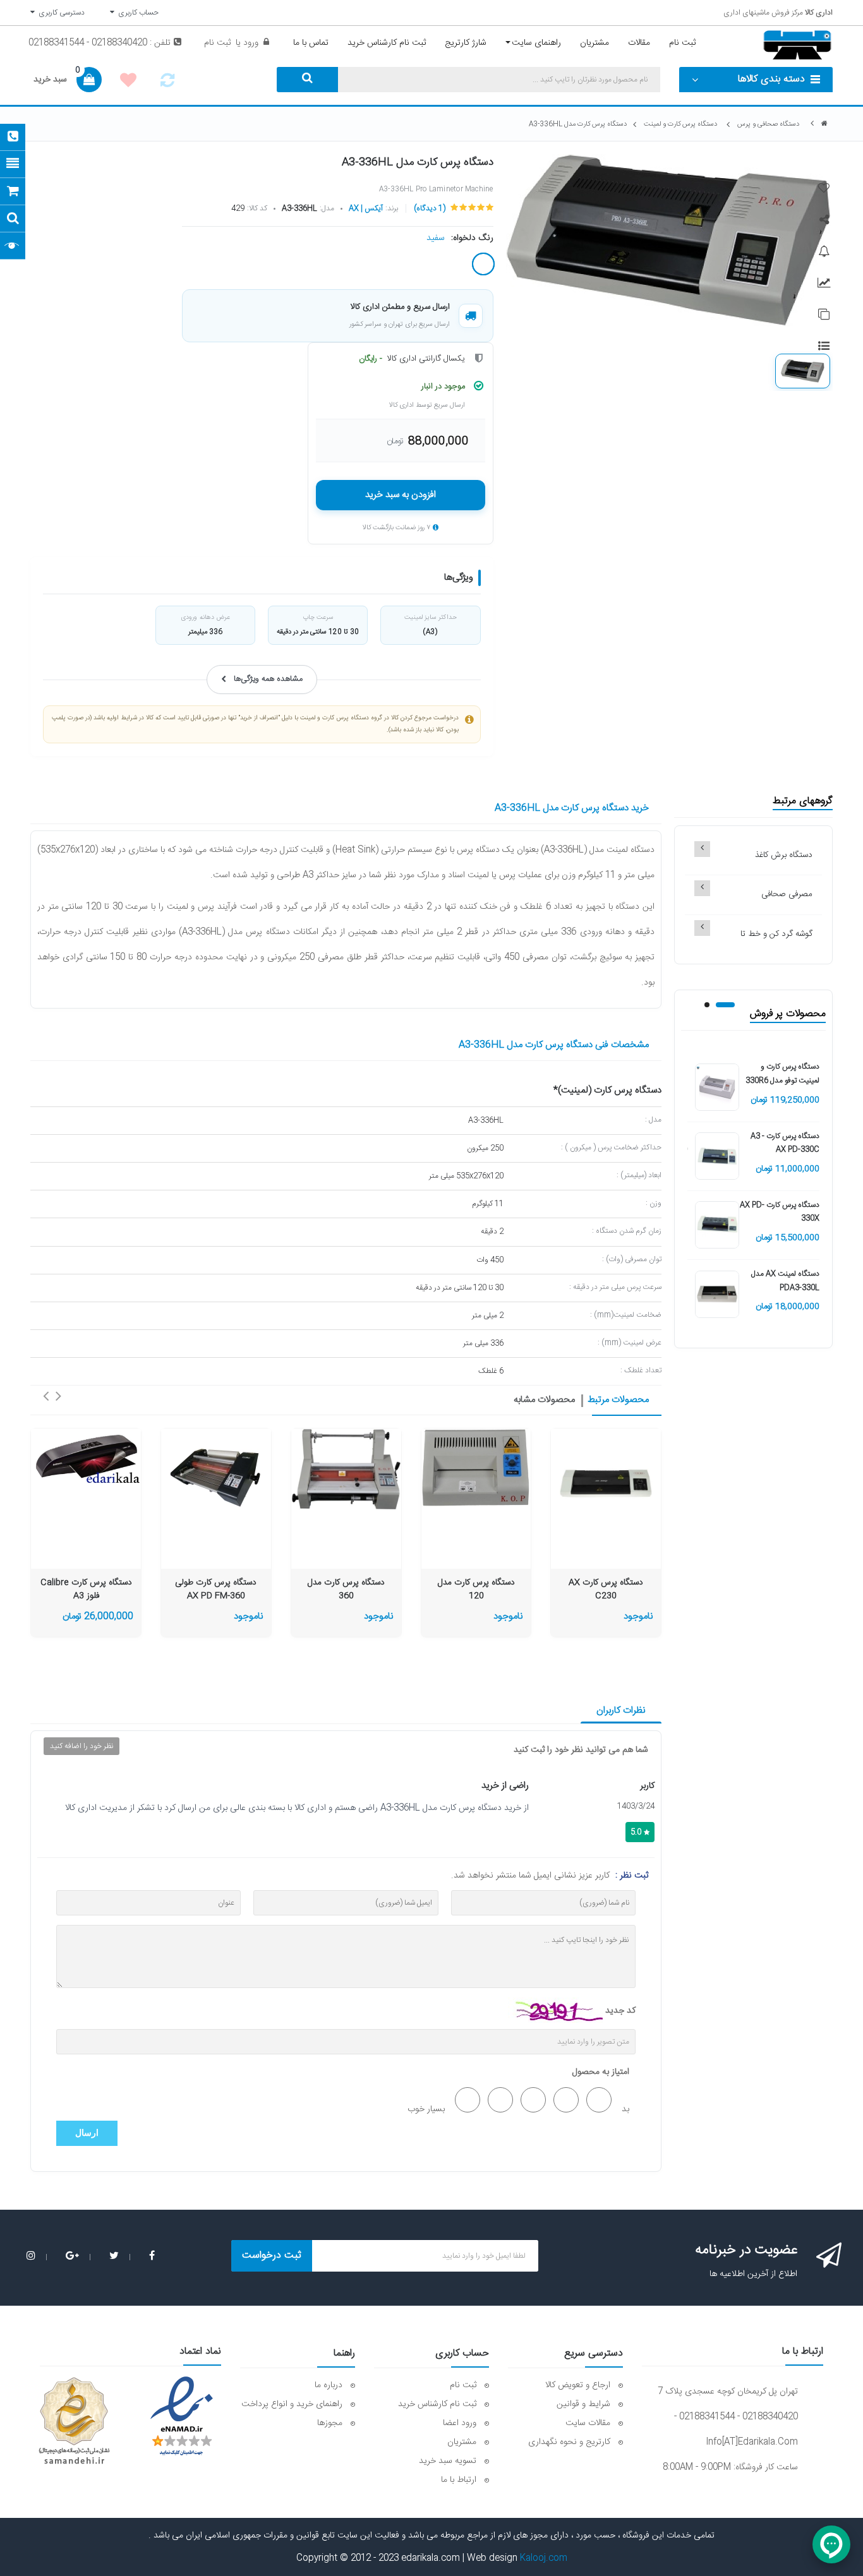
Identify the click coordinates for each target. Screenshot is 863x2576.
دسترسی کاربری (60, 13)
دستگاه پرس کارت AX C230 (606, 1590)
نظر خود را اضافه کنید (81, 1746)
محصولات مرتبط (618, 1400)
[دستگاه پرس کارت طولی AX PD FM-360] (216, 1476)
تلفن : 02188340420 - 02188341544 (100, 43)
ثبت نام (217, 43)
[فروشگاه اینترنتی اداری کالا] (824, 124)
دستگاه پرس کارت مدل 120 (476, 1590)
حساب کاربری (136, 13)
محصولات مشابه (544, 1400)
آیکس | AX (366, 208)
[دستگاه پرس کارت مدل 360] (346, 1469)
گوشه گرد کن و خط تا (776, 934)
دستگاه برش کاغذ (784, 855)
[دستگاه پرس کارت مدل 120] (476, 1468)
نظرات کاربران (621, 1710)
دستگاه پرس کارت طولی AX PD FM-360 (216, 1590)
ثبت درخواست (272, 2255)
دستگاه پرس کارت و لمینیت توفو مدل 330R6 (782, 1074)
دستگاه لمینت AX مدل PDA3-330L (785, 1281)
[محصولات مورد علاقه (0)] (128, 82)
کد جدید (620, 2011)
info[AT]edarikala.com (752, 2442)
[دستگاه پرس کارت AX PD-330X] (717, 1226)
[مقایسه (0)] (167, 84)
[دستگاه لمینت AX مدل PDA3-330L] (717, 1295)
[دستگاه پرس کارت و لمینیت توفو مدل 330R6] (717, 1087)
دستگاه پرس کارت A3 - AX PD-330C (785, 1143)
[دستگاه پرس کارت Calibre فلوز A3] (86, 1457)
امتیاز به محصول (601, 2072)
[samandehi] (74, 2421)
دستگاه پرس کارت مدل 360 (346, 1590)
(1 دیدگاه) (430, 208)
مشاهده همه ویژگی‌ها (268, 679)
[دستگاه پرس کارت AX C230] (606, 1483)
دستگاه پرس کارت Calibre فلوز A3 (86, 1590)
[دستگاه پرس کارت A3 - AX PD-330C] (717, 1156)
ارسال (87, 2133)
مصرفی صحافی (787, 894)
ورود (250, 43)
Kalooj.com (544, 2558)
